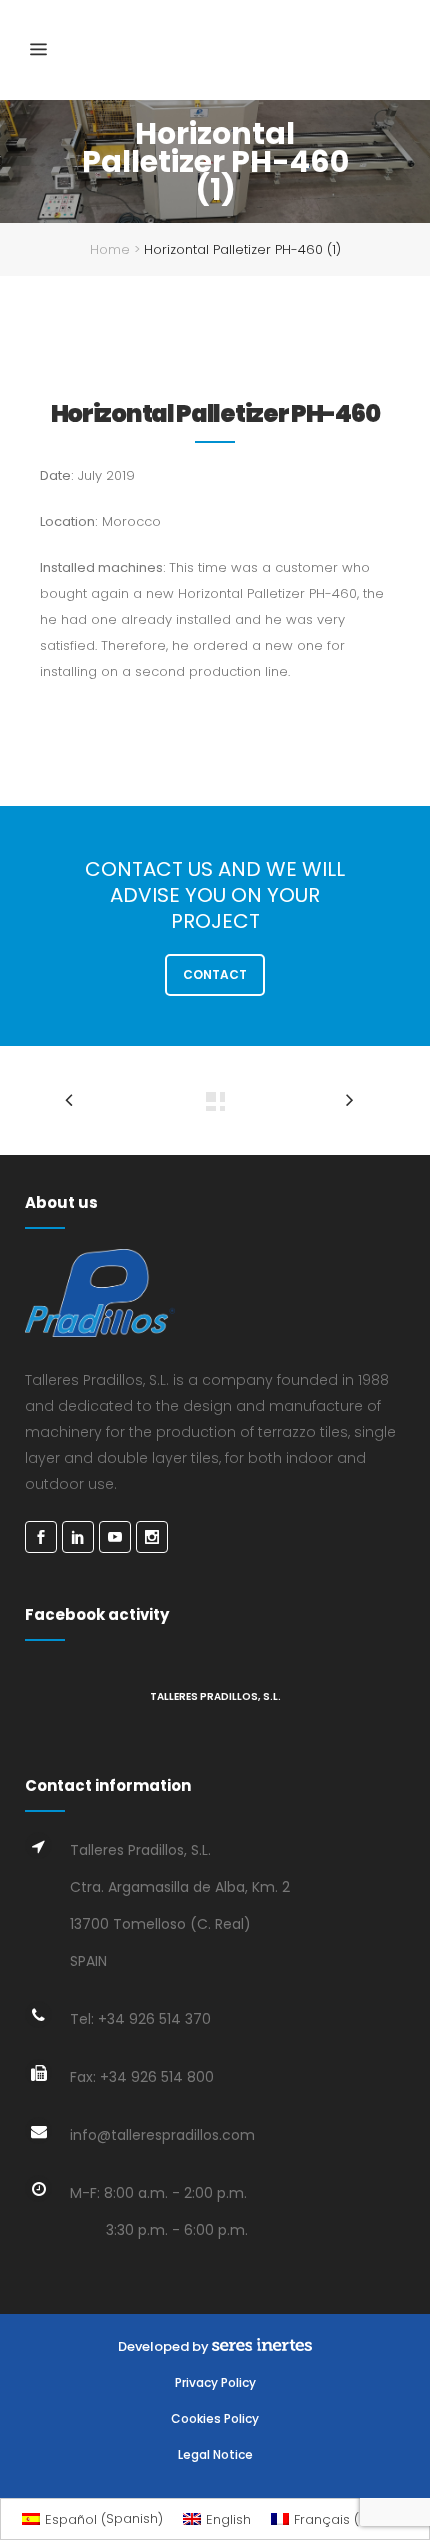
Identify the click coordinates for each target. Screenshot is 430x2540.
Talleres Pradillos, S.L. (215, 1696)
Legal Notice (215, 2454)
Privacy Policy (215, 2382)
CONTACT (215, 974)
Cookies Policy (215, 2418)
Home (110, 249)
